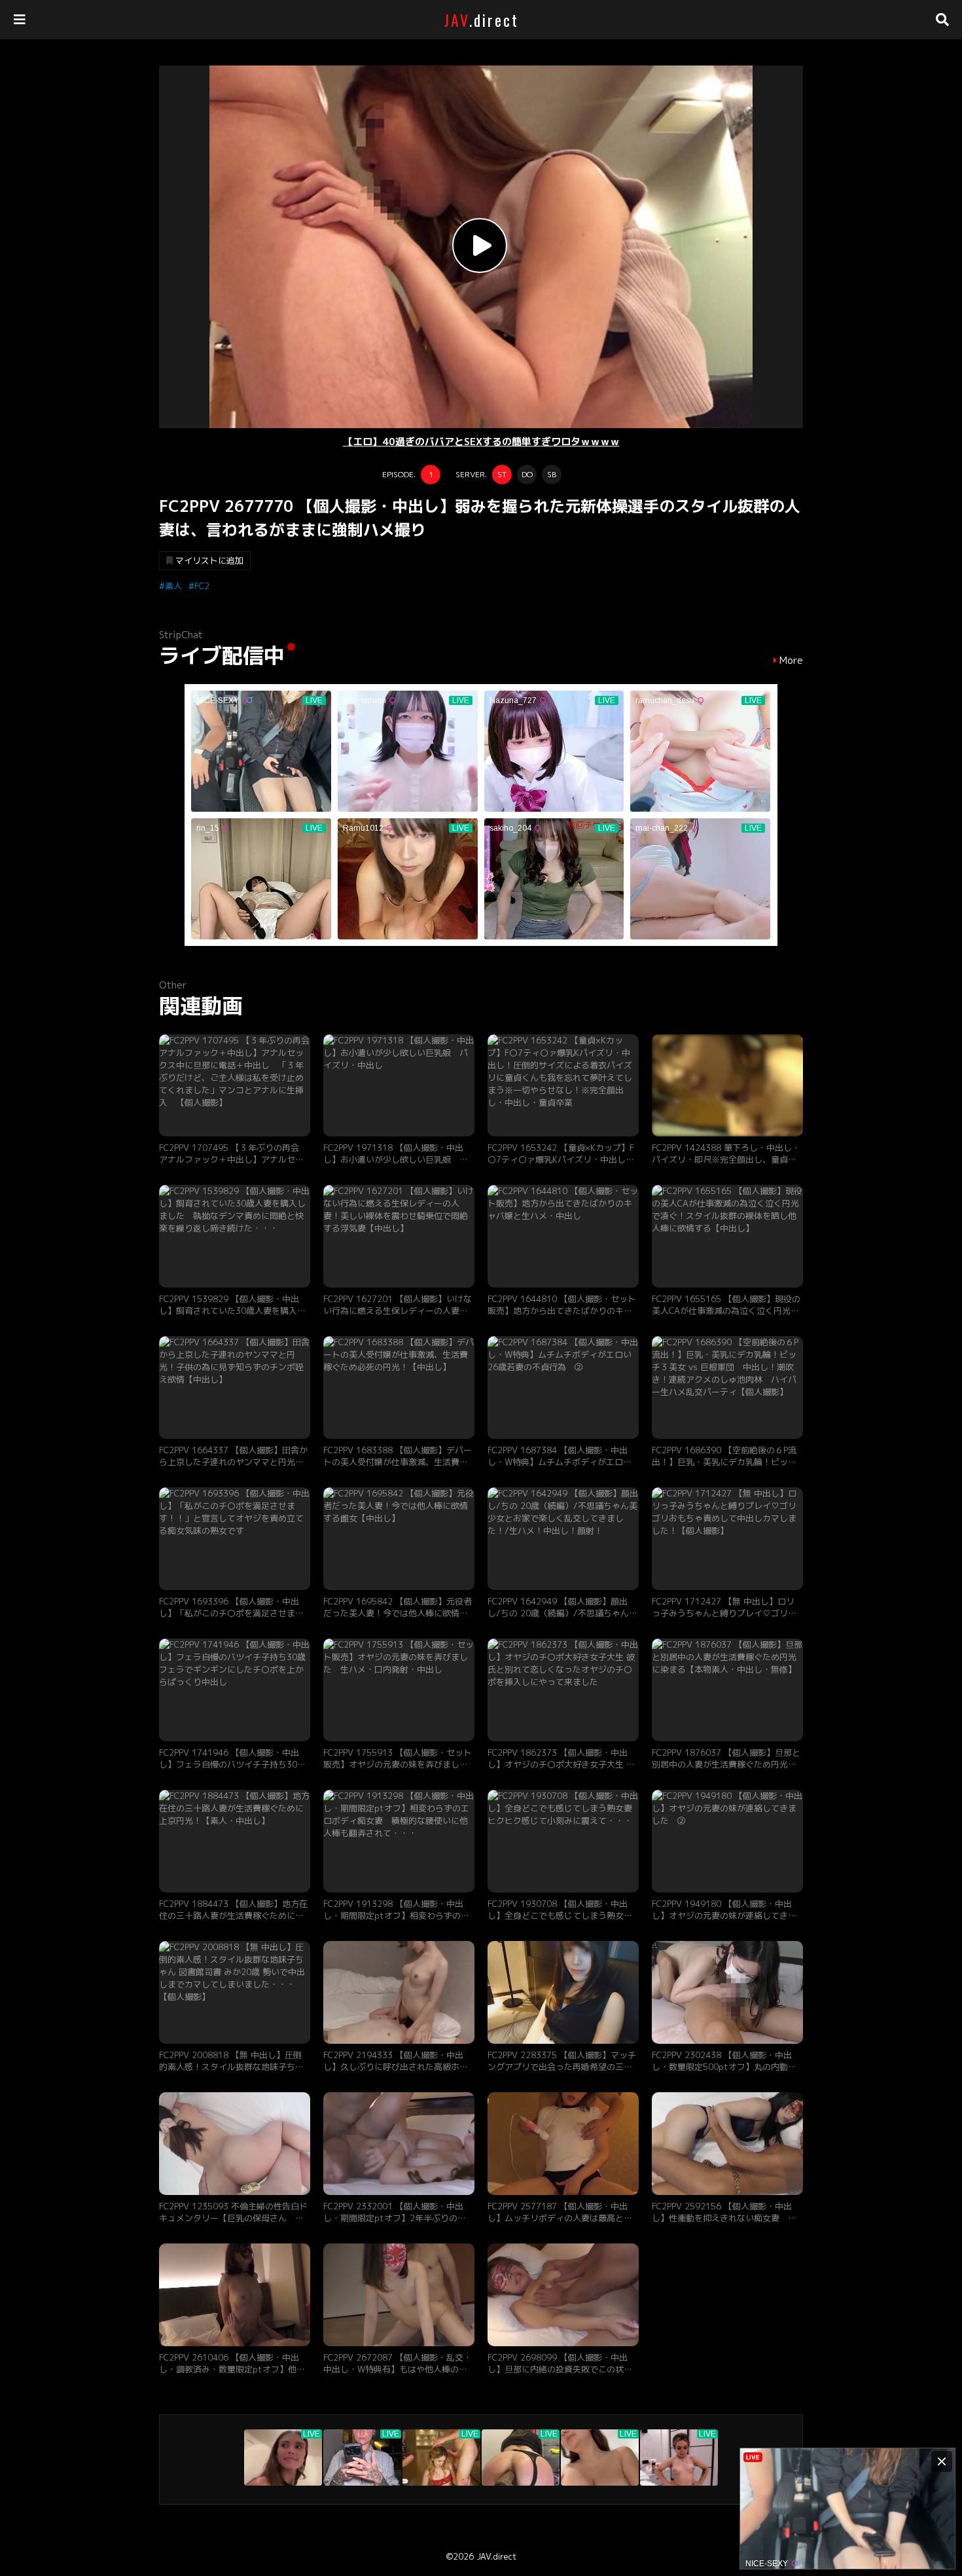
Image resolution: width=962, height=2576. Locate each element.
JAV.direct (496, 2556)
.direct (481, 20)
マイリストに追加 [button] (209, 560)
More (791, 661)
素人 (173, 586)
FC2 (202, 586)
